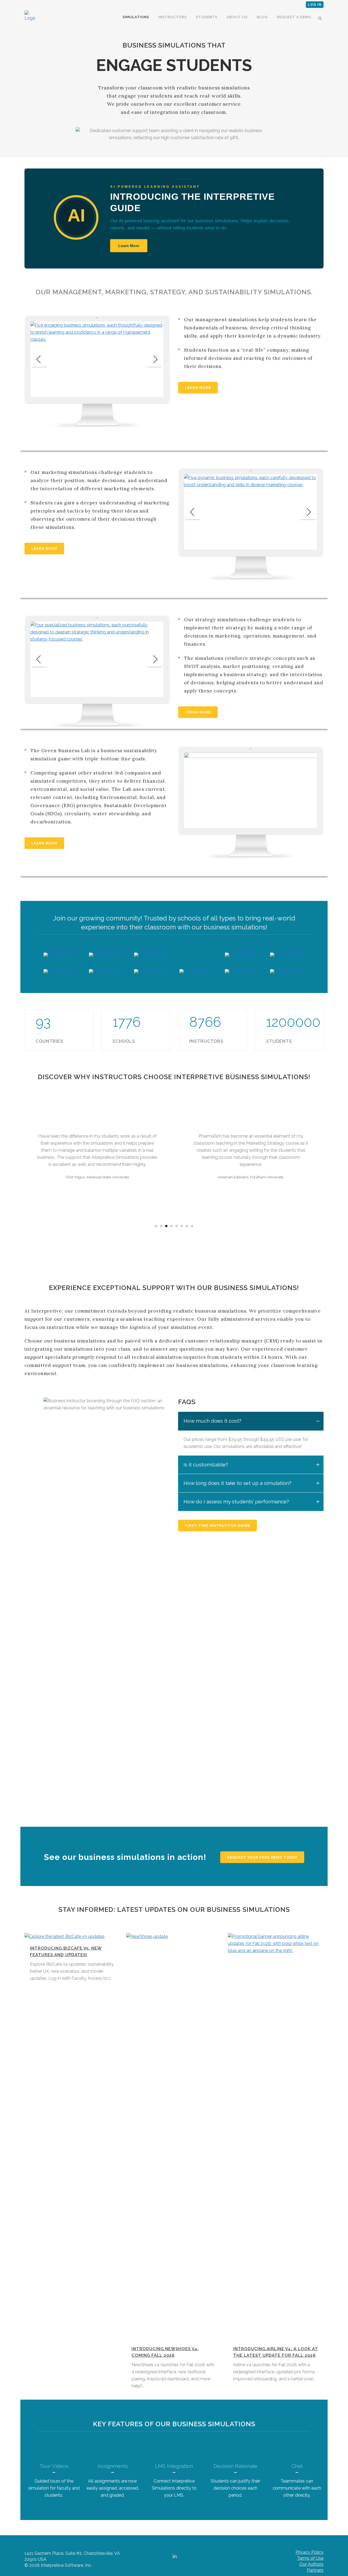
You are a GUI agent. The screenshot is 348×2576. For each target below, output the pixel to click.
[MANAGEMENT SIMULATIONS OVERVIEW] (97, 359)
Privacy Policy (310, 2552)
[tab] (251, 1421)
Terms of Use (310, 2558)
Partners (315, 2570)
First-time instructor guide (217, 1526)
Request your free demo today (262, 1857)
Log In (315, 5)
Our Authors (311, 2564)
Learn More (129, 246)
